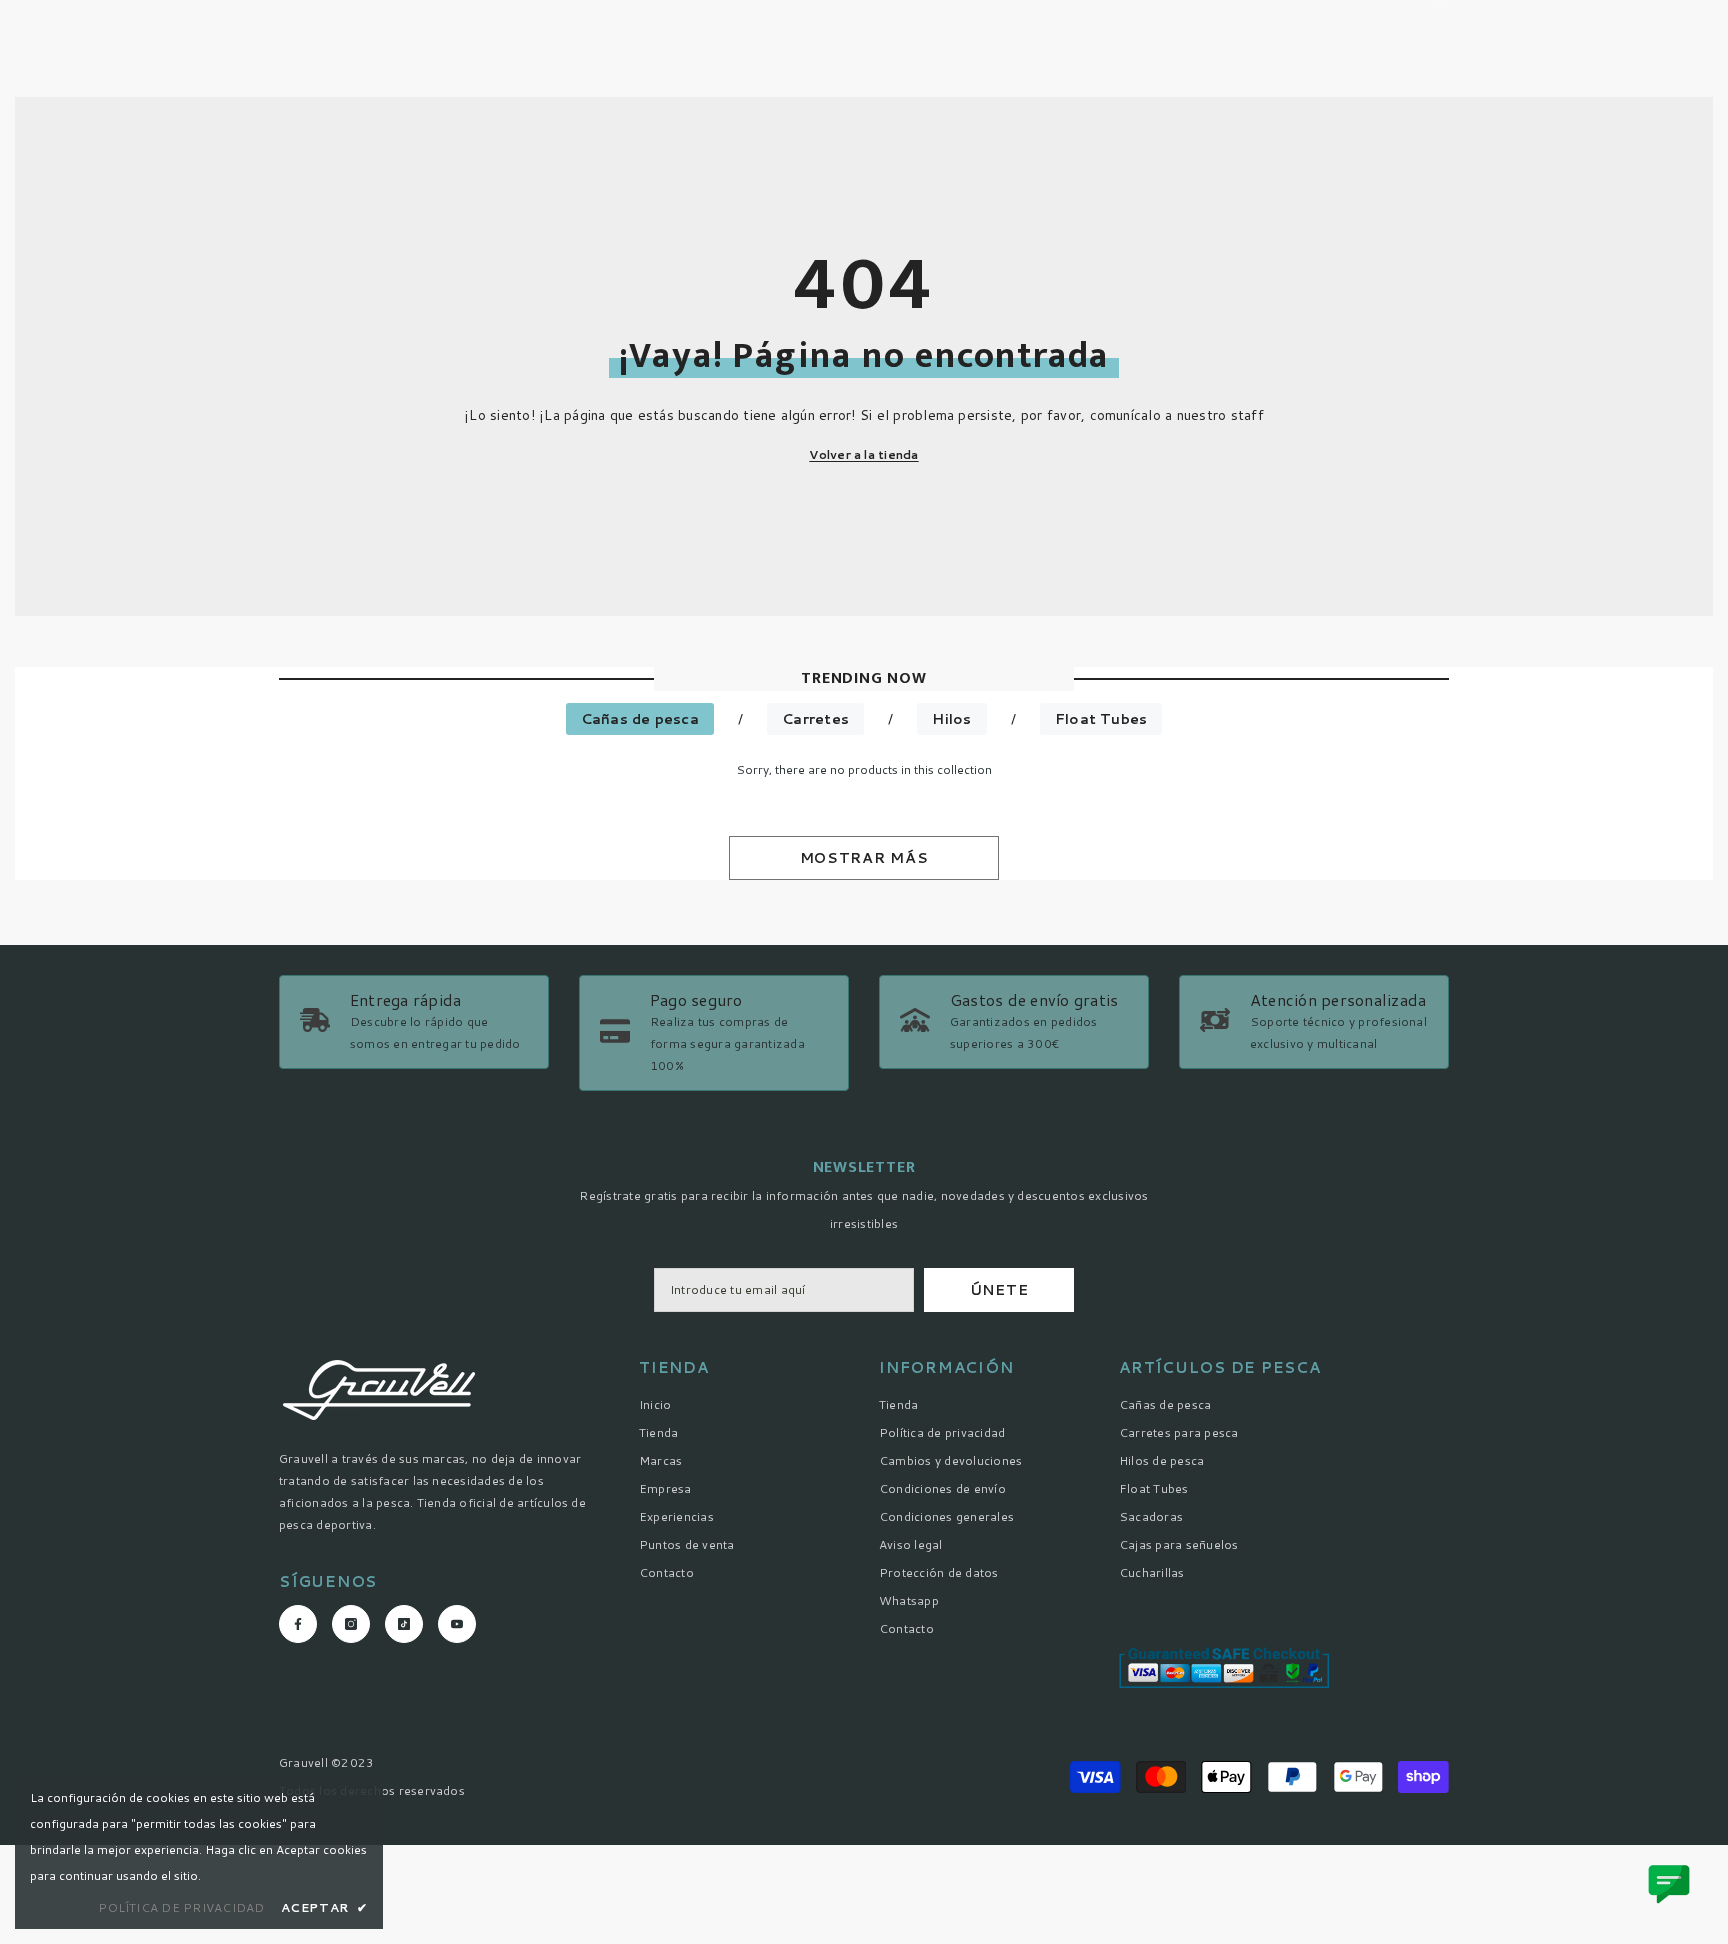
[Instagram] (351, 1624)
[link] (714, 1033)
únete (999, 1290)
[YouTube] (457, 1624)
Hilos (951, 719)
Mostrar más (864, 858)
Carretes (815, 719)
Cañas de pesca (640, 719)
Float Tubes (1101, 719)
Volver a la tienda (863, 454)
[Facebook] (298, 1624)
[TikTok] (404, 1624)
